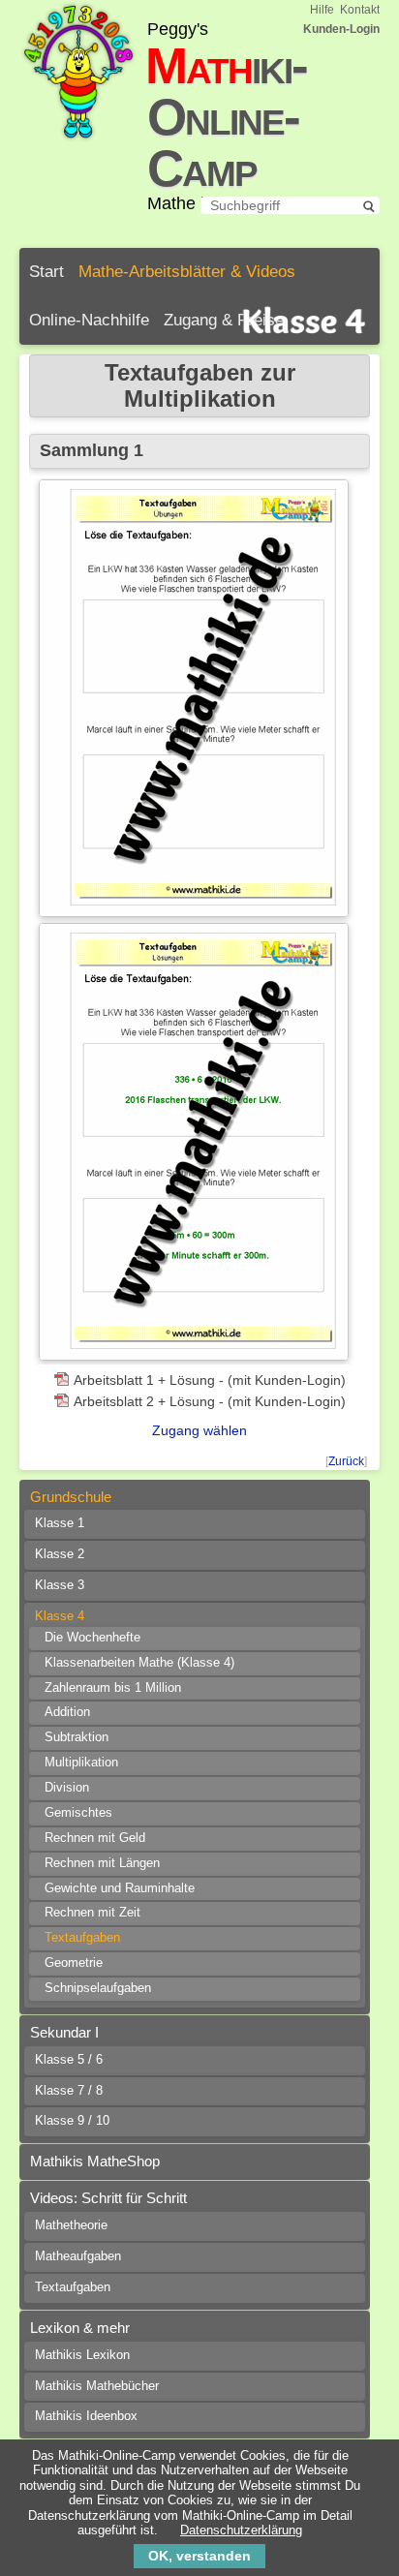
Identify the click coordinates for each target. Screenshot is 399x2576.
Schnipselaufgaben (98, 1988)
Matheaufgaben (78, 2256)
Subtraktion (77, 1737)
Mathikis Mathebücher (97, 2386)
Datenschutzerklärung (241, 2530)
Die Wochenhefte (92, 1638)
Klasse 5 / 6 (69, 2060)
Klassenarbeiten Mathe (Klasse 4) (139, 1663)
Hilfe (322, 10)
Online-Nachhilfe (89, 320)
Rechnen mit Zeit (92, 1913)
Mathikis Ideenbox (86, 2416)
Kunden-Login (341, 29)
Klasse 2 (60, 1554)
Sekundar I (64, 2032)
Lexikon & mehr (80, 2328)
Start (46, 272)
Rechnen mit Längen (102, 1863)
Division (67, 1788)
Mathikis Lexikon (82, 2355)
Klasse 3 (60, 1585)
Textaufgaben (82, 1938)
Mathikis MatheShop (95, 2161)
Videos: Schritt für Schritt (108, 2198)
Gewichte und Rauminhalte (120, 1888)
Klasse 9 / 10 (72, 2121)
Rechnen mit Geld (95, 1838)
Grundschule (71, 1497)
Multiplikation (81, 1763)
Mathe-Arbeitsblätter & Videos (187, 272)
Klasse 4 (60, 1616)
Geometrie (74, 1963)
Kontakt (360, 10)
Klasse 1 (60, 1523)
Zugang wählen (199, 1430)
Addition (67, 1712)
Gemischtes (78, 1813)
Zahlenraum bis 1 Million (113, 1688)
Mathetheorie (71, 2225)
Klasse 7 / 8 (69, 2091)
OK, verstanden (199, 2556)
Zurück (346, 1461)
